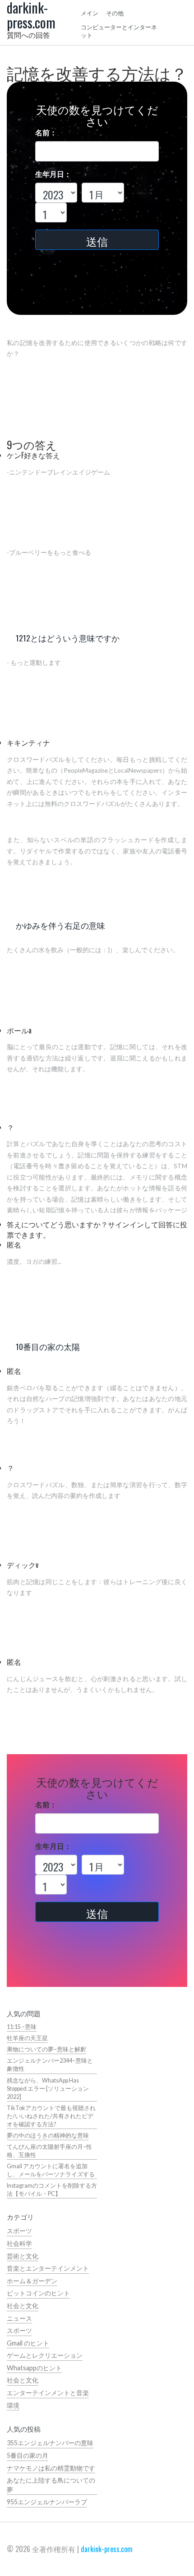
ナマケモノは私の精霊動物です (51, 2468)
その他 (115, 13)
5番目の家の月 (28, 2455)
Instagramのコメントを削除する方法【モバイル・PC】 (52, 2190)
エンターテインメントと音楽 (48, 2393)
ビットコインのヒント (38, 2293)
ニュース (19, 2318)
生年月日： (53, 174)
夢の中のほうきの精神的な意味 (48, 2136)
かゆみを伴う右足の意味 (60, 925)
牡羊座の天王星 (27, 2038)
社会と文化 (23, 2306)
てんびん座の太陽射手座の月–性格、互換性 (49, 2151)
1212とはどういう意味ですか (68, 638)
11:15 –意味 (22, 2027)
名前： (46, 132)
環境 (13, 2405)
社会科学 (19, 2243)
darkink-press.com (107, 2549)
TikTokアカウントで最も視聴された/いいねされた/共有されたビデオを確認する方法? (51, 2116)
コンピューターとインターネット (119, 31)
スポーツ (19, 2231)
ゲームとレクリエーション (45, 2355)
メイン (90, 13)
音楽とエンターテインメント (48, 2268)
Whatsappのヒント (34, 2368)
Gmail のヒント (28, 2343)
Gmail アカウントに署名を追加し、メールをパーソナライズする (51, 2170)
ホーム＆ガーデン (32, 2281)
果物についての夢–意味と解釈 (46, 2049)
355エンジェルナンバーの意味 (50, 2443)
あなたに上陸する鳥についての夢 (51, 2485)
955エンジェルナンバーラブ (47, 2502)
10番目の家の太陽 (48, 1346)
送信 (97, 241)
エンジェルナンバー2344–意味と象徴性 (50, 2065)
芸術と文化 (23, 2256)
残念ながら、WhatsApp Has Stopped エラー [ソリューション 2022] (48, 2089)
